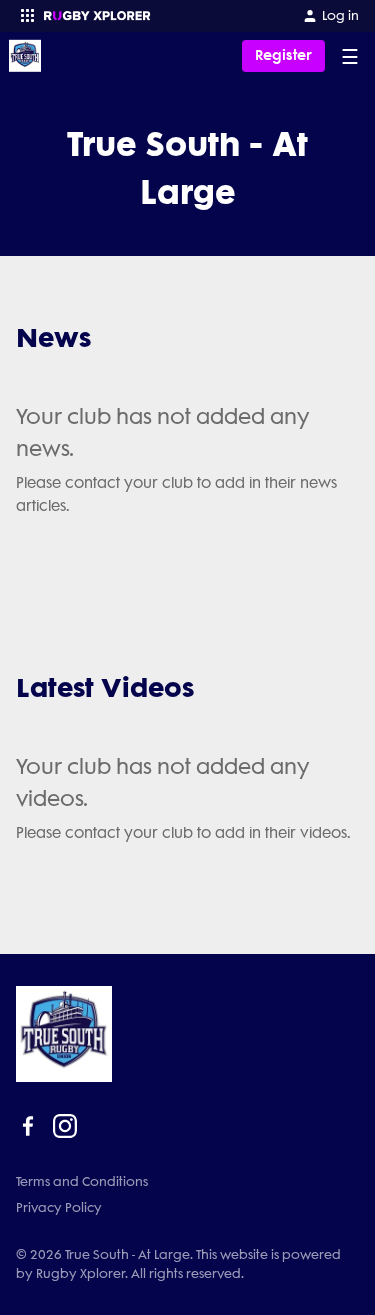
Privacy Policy (59, 1207)
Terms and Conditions (82, 1181)
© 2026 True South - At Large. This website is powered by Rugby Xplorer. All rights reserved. (178, 1264)
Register (283, 55)
